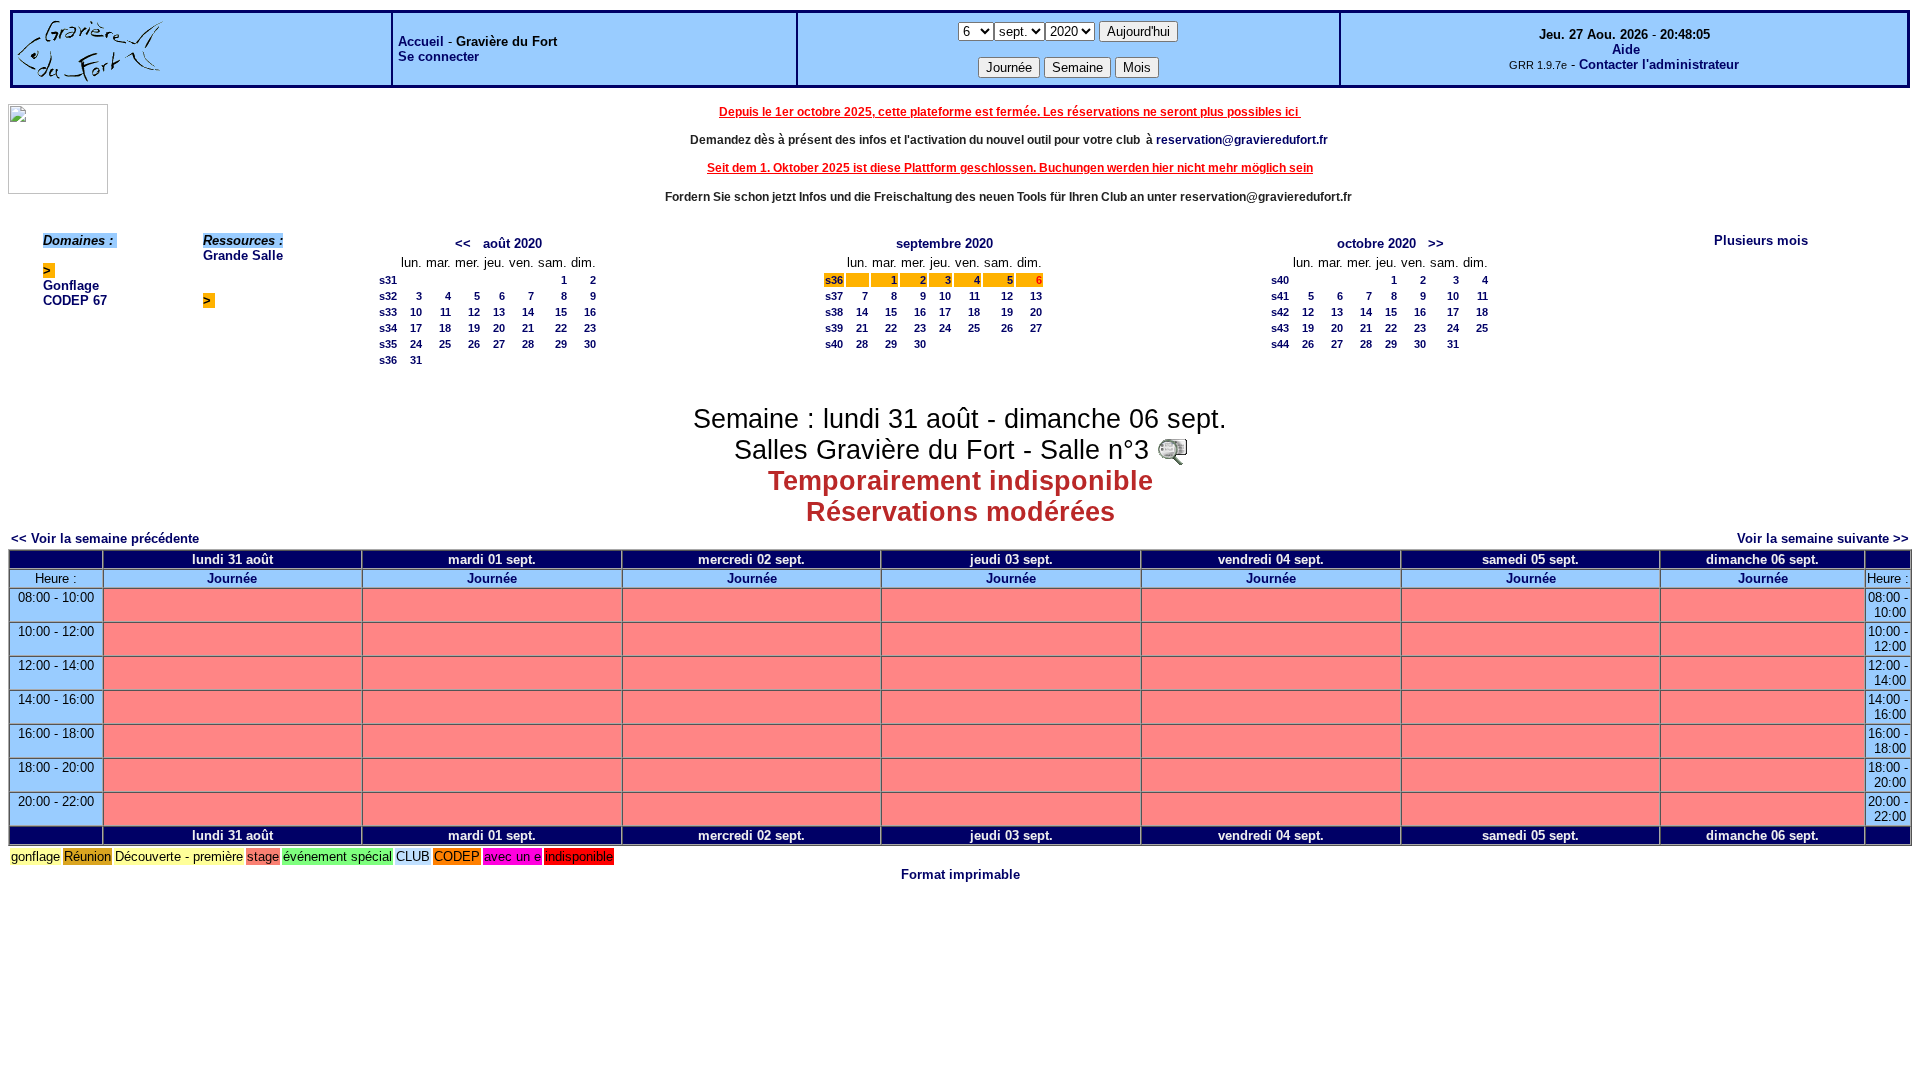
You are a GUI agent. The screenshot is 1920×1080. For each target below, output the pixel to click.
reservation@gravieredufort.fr (1242, 140)
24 (416, 344)
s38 (834, 312)
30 (590, 344)
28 (528, 344)
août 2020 (512, 243)
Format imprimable (960, 874)
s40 (834, 344)
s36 (388, 360)
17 (416, 328)
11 (445, 312)
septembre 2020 (944, 243)
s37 (834, 296)
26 (474, 344)
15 (561, 312)
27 (499, 344)
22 (561, 328)
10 (416, 312)
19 (474, 328)
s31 (388, 280)
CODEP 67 (75, 300)
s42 (1280, 312)
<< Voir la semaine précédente (105, 538)
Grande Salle (243, 255)
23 (590, 328)
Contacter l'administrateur (1659, 64)
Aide (1626, 49)
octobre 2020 (1376, 243)
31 (416, 360)
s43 (1280, 328)
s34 (388, 328)
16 (590, 312)
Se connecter (438, 56)
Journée (232, 578)
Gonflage (71, 285)
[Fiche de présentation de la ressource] (1172, 450)
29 (561, 344)
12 (474, 312)
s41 (1280, 296)
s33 (388, 312)
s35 (388, 344)
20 (499, 328)
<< (463, 243)
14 (528, 312)
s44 (1280, 344)
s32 (388, 296)
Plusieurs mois (1761, 240)
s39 (834, 328)
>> (1436, 243)
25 (445, 344)
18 (445, 328)
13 (499, 312)
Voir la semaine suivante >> (1823, 538)
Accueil (421, 41)
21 (528, 328)
